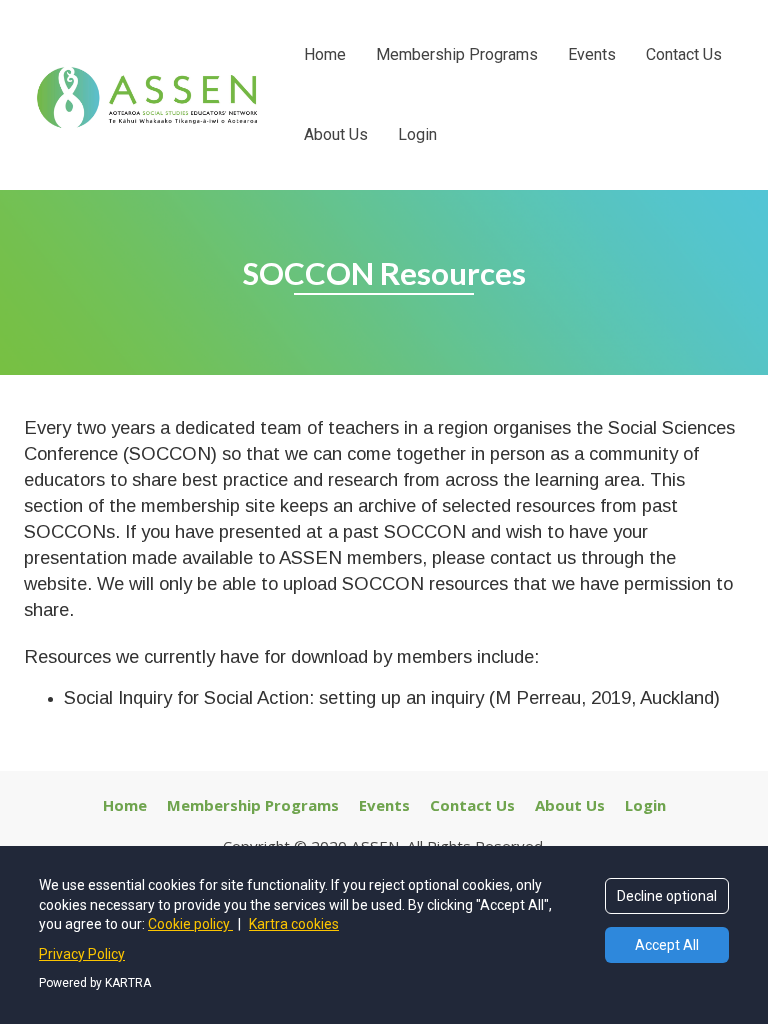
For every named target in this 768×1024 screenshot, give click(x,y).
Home (325, 54)
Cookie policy (190, 924)
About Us (336, 134)
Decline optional (667, 896)
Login (417, 134)
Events (592, 54)
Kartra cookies (294, 924)
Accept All (667, 945)
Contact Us (684, 54)
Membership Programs (457, 54)
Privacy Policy (82, 954)
